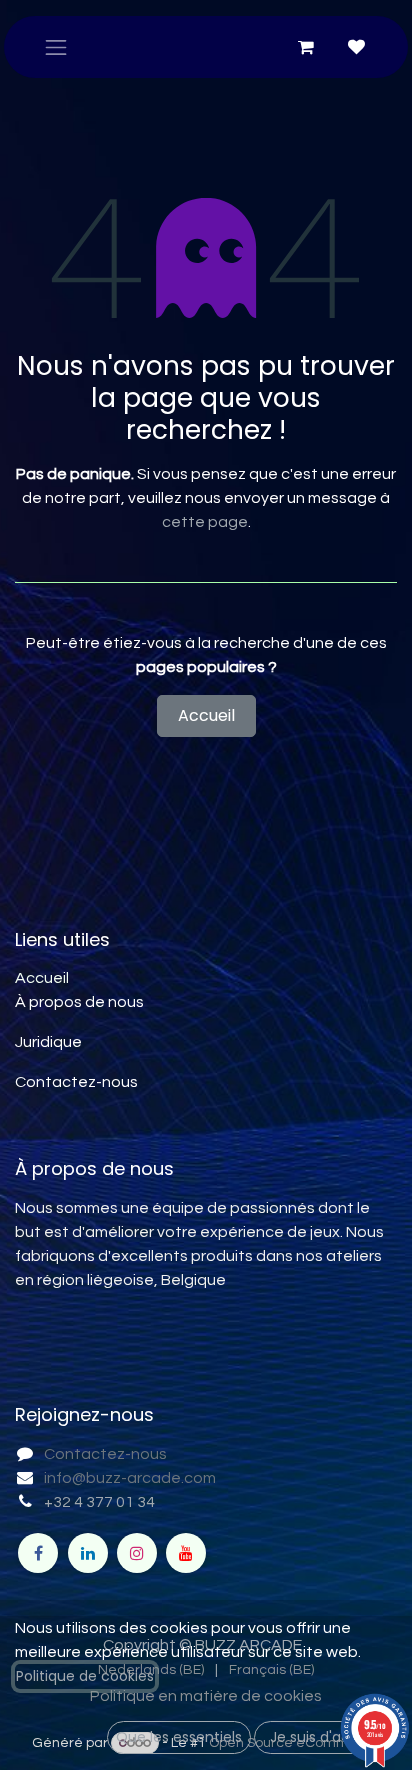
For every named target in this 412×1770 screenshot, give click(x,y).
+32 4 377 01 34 (99, 1502)
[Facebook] (38, 1553)
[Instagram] (137, 1553)
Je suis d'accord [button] (326, 1737)
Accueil (206, 715)
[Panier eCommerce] (306, 47)
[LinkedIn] (88, 1553)
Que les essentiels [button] (179, 1737)
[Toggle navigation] (56, 47)
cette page (205, 522)
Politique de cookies (85, 1676)
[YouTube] (186, 1553)
